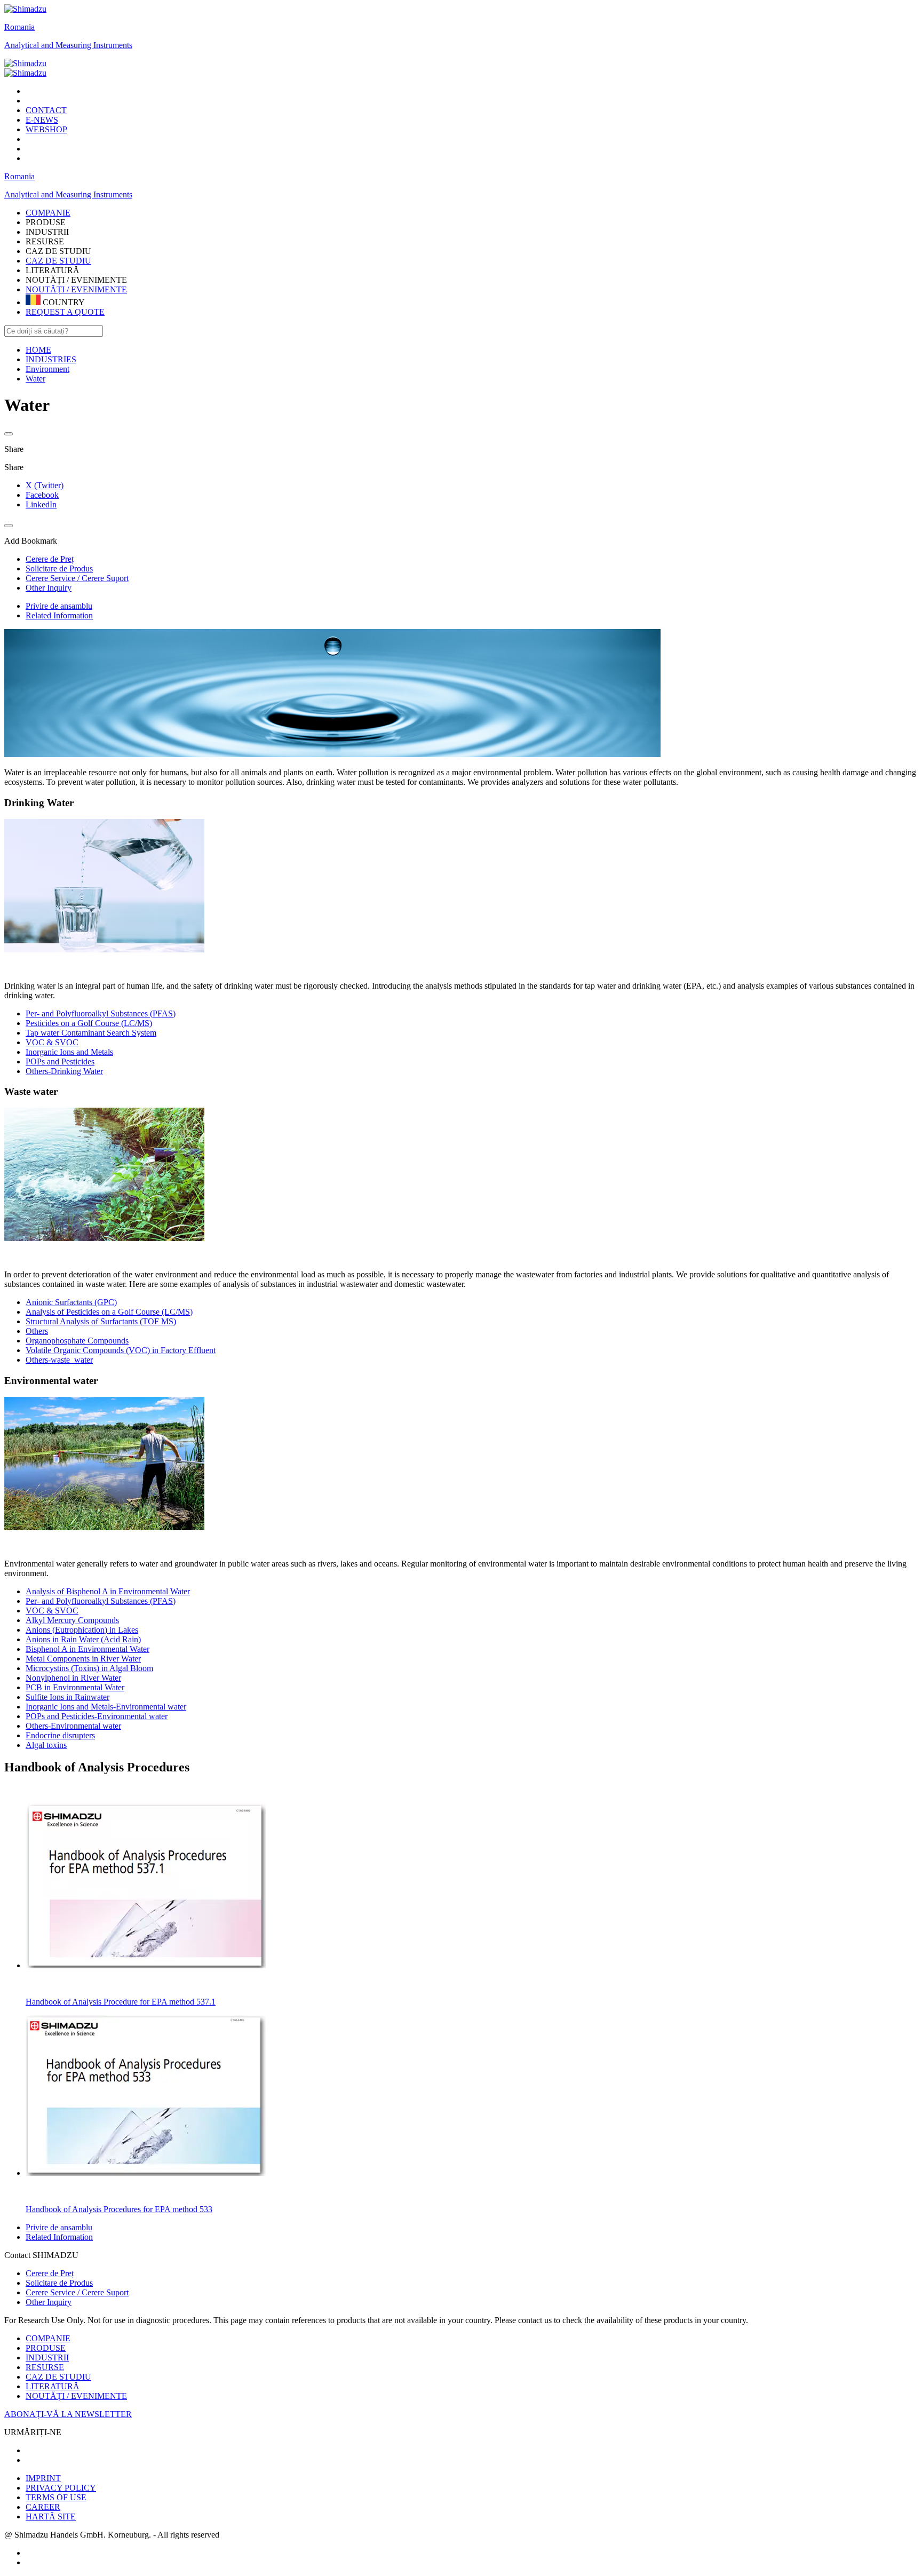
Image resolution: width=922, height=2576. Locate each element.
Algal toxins (46, 1745)
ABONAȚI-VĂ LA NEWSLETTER (68, 2414)
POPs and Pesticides (60, 1062)
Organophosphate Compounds (77, 1341)
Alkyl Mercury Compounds (72, 1620)
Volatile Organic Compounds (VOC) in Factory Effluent (121, 1350)
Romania (19, 27)
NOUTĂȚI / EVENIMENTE (76, 289)
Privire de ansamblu (59, 606)
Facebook (42, 495)
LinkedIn (41, 504)
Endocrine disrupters (60, 1735)
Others (37, 1331)
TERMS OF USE (56, 2497)
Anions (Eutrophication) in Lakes (82, 1630)
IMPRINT (43, 2478)
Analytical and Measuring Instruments (68, 45)
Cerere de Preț (50, 2273)
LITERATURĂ (53, 2386)
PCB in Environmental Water (75, 1687)
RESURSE (45, 2367)
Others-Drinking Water (64, 1071)
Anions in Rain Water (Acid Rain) (83, 1639)
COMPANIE (48, 2338)
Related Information (59, 615)
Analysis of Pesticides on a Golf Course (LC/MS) (109, 1312)
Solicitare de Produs (59, 2283)
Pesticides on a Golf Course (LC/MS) (89, 1023)
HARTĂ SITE (51, 2517)
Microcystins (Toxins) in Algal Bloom (89, 1668)
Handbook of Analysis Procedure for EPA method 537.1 (121, 2002)
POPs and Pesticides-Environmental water (97, 1716)
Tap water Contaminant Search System (91, 1033)
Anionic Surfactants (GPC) (71, 1302)
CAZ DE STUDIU (58, 261)
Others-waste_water (59, 1360)
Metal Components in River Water (83, 1659)
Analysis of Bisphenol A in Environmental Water (108, 1591)
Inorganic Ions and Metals (69, 1052)
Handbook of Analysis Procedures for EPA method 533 (119, 2209)
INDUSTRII (47, 2358)
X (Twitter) (45, 485)
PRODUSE (46, 2348)
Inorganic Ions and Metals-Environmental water (106, 1707)
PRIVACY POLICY (61, 2488)
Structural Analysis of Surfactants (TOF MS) (101, 1321)
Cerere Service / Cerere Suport (77, 2292)
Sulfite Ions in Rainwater (67, 1697)
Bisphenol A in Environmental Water (88, 1649)
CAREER (43, 2507)
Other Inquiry (49, 2302)
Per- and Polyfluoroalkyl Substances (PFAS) (101, 1013)
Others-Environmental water (73, 1726)
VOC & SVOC (52, 1042)
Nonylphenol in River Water (73, 1678)
